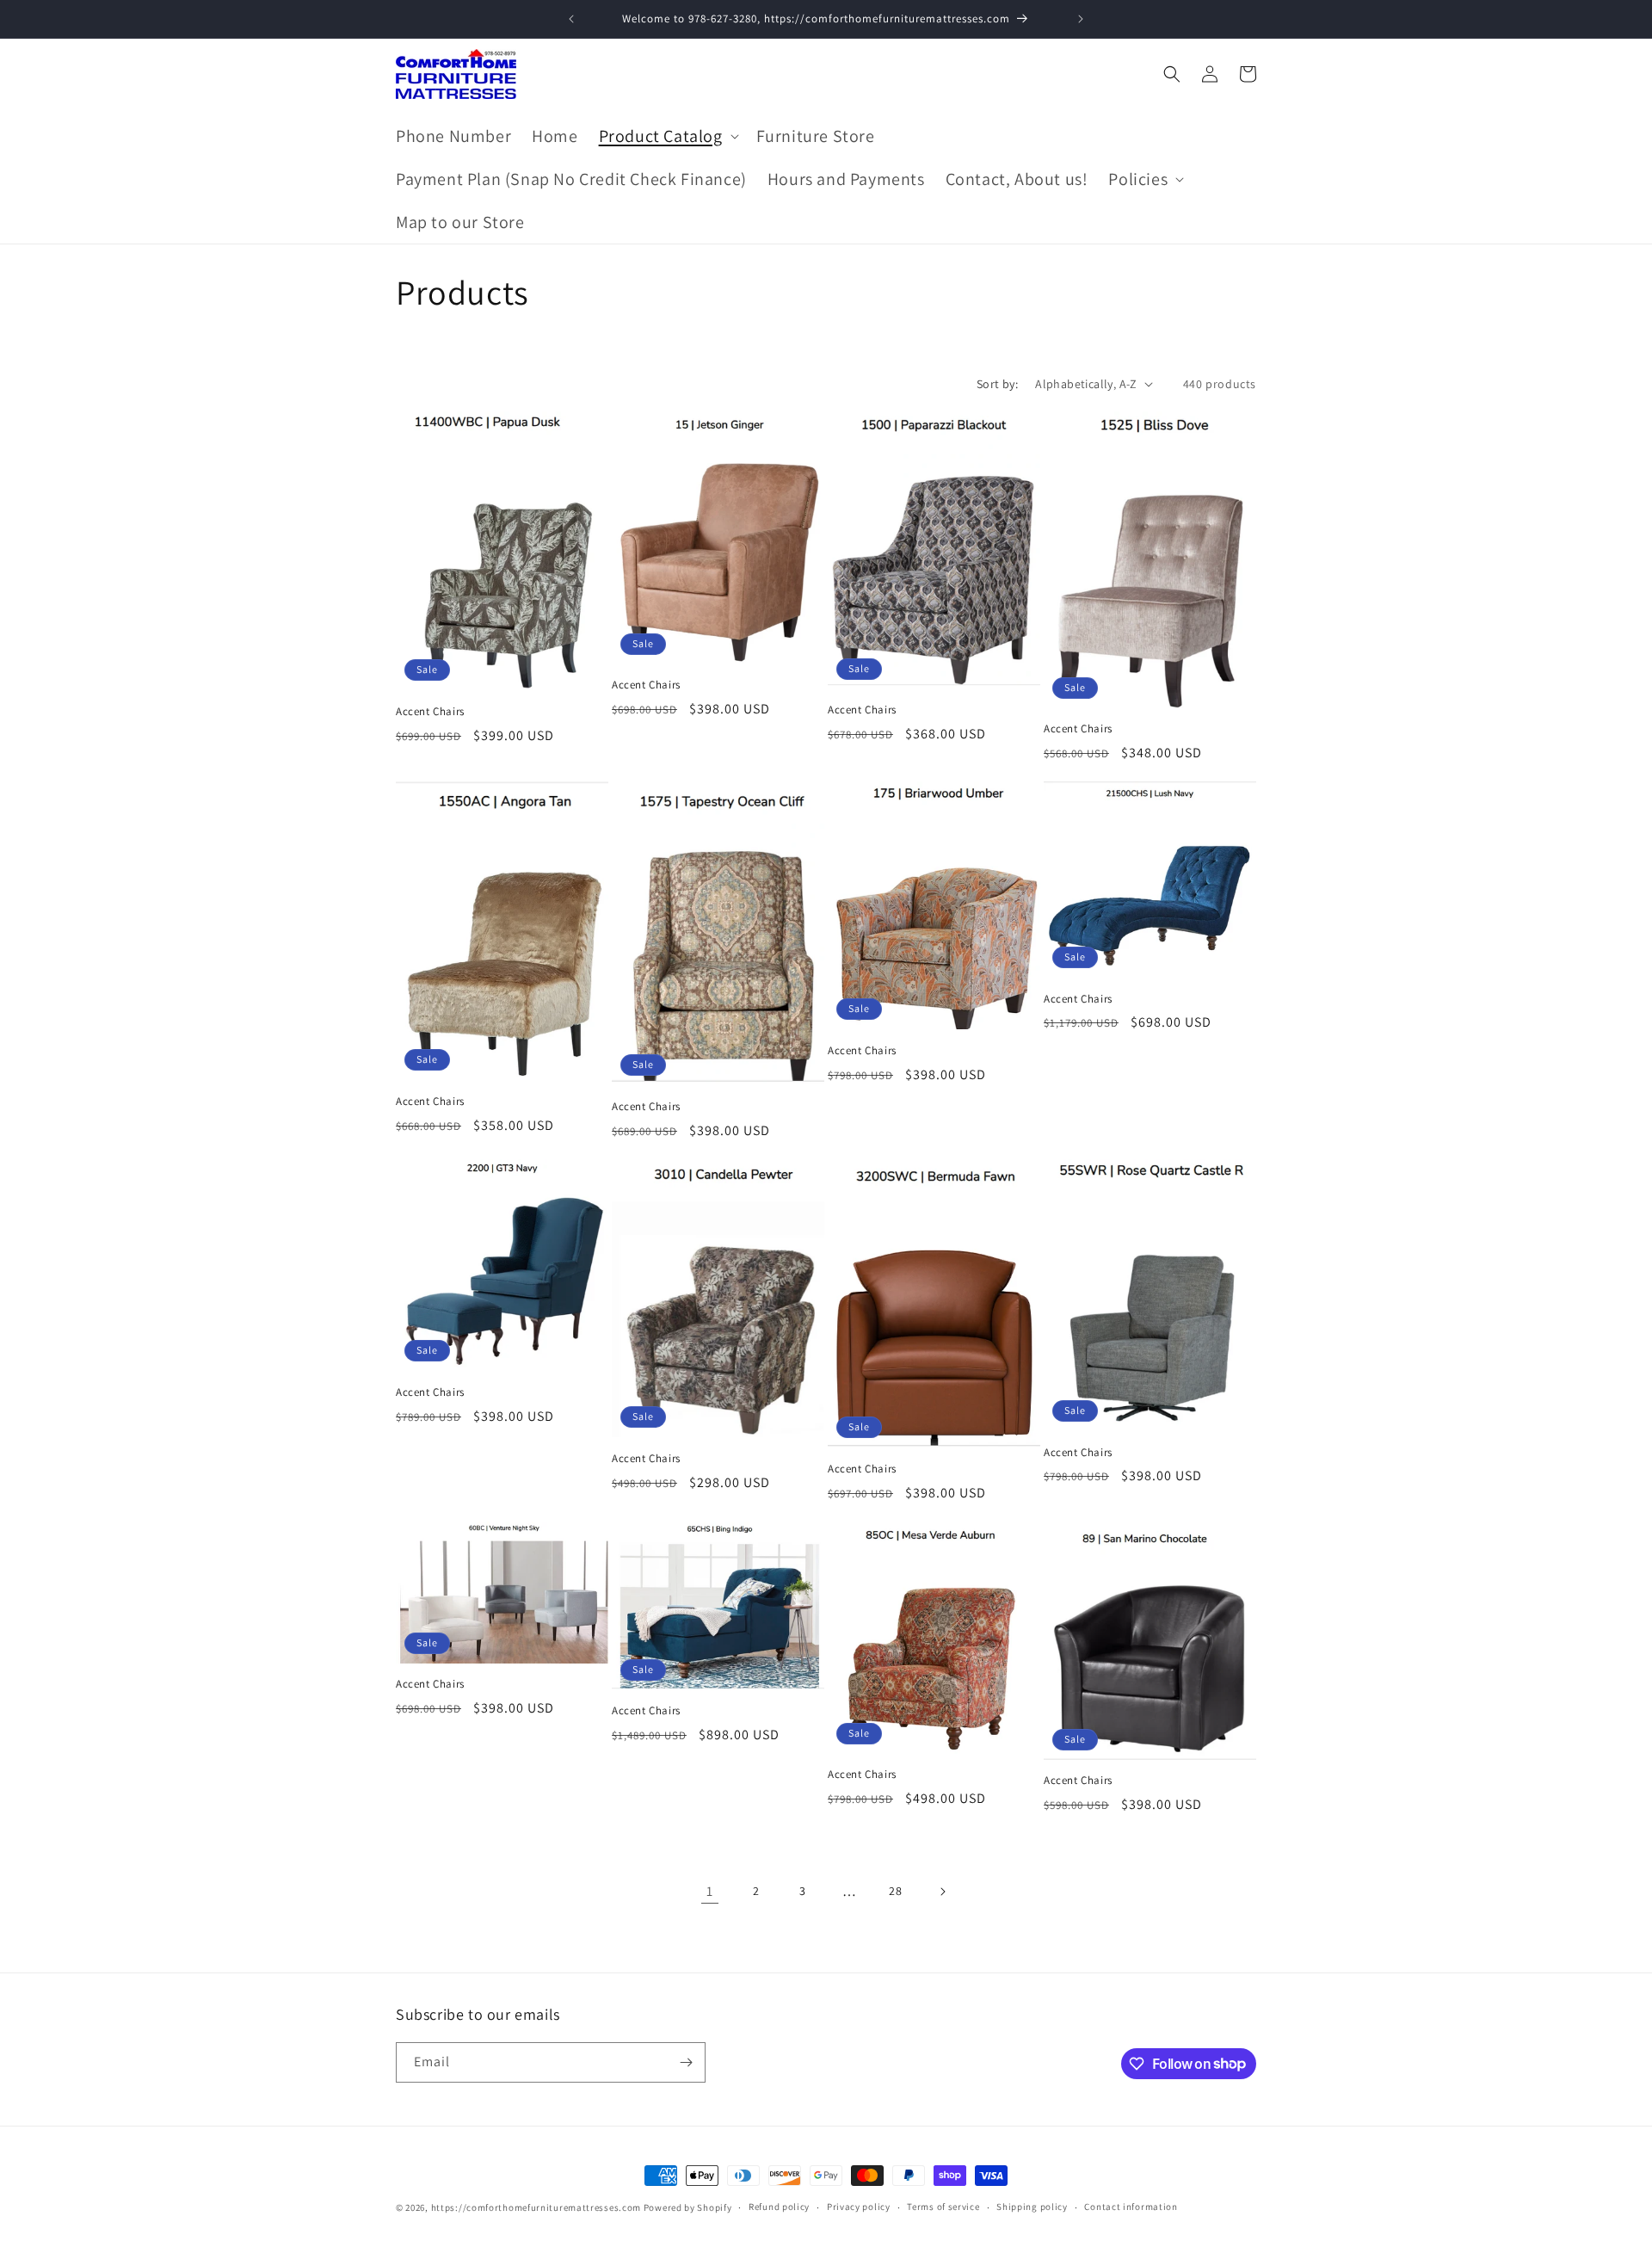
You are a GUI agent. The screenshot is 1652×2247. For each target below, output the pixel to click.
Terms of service (943, 2207)
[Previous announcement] (571, 19)
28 (895, 1891)
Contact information (1131, 2207)
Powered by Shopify (688, 2207)
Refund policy (779, 2207)
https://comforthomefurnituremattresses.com (536, 2207)
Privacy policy (859, 2207)
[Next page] (942, 1892)
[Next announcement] (1081, 19)
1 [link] (710, 1891)
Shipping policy (1032, 2207)
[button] (667, 136)
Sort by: (997, 384)
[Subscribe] (686, 2062)
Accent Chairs (430, 712)
